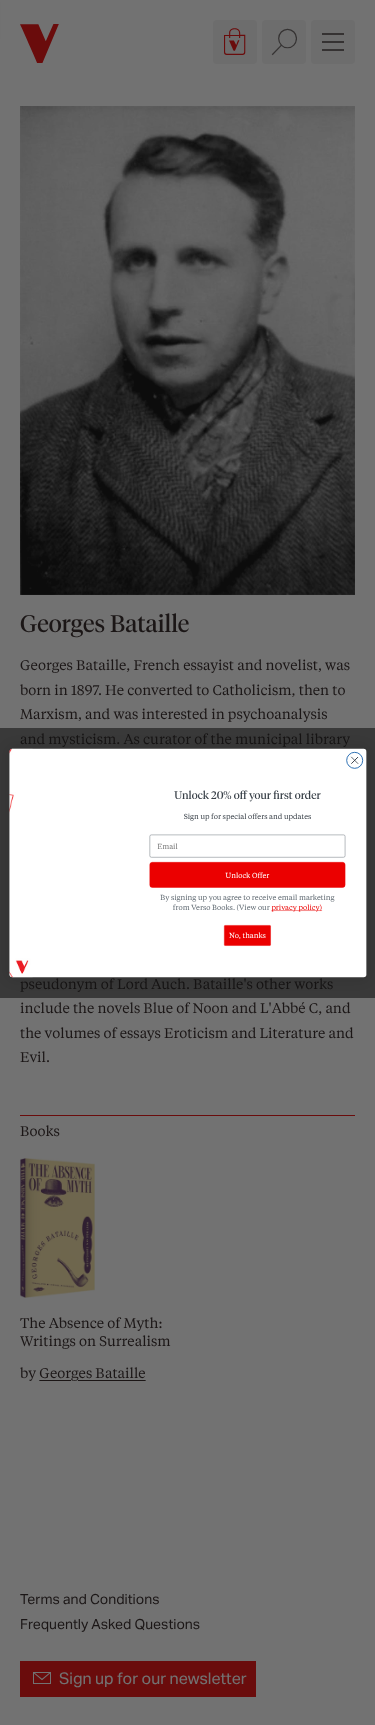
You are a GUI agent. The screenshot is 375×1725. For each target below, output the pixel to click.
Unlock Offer (247, 875)
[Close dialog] (354, 760)
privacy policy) (296, 907)
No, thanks (247, 935)
